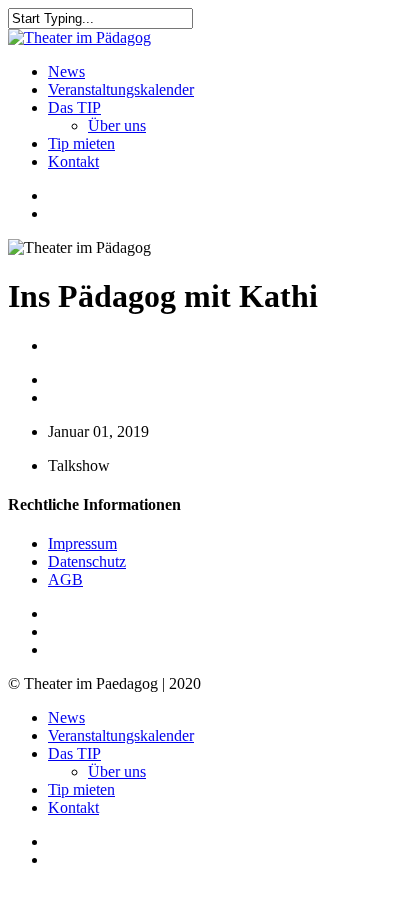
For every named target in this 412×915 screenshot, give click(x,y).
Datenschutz (87, 561)
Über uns (117, 771)
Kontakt (73, 807)
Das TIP (74, 753)
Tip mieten (81, 789)
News (66, 717)
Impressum (82, 543)
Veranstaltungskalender (121, 735)
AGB (65, 579)
